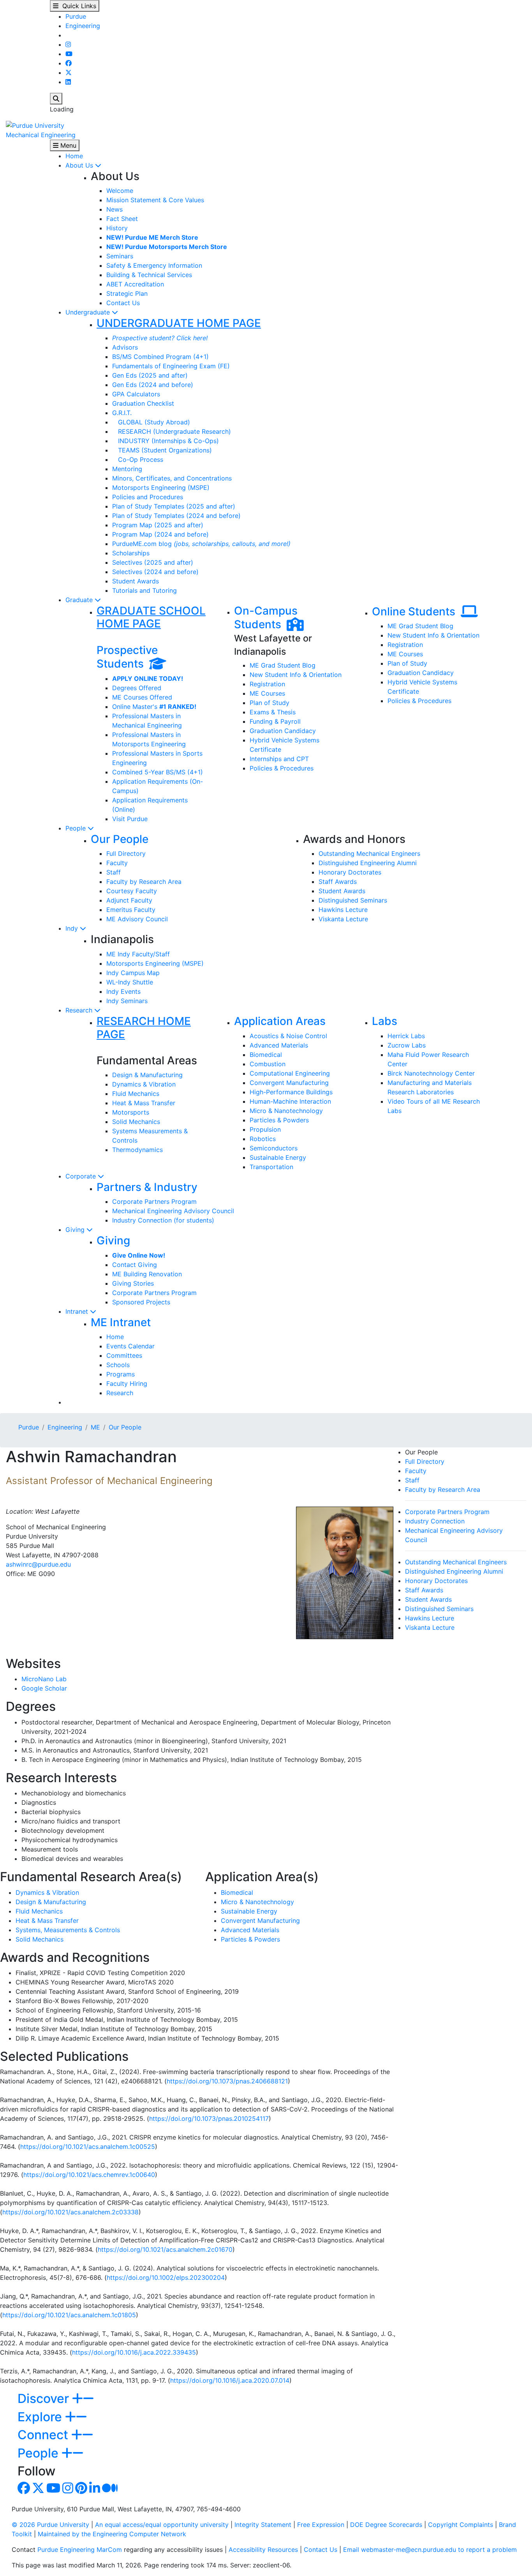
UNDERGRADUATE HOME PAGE (179, 323)
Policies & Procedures (282, 768)
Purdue (76, 16)
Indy (73, 928)
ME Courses (267, 693)
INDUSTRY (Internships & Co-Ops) (166, 441)
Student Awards (136, 581)
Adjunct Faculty (129, 900)
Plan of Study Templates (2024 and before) (176, 516)
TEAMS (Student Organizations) (162, 450)
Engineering (83, 26)
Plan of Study (270, 703)
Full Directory (126, 853)
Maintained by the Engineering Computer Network (112, 2534)
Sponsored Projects (141, 1302)
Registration (267, 684)
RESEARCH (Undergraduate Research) (172, 431)
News (115, 209)
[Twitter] (69, 72)
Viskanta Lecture (343, 919)
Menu (67, 145)
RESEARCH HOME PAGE (144, 1028)
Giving (76, 1230)
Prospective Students (127, 657)
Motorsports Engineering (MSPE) (161, 488)
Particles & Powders (279, 1120)
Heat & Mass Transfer (144, 1103)
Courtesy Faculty (132, 891)
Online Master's (154, 707)
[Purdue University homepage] (35, 125)
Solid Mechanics (136, 1122)
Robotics (263, 1139)
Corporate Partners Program (154, 1201)
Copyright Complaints (461, 2525)
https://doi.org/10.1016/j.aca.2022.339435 (134, 2352)
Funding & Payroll (275, 721)
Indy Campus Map (133, 973)
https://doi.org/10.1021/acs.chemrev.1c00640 (89, 2175)
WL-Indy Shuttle (130, 982)
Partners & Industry (147, 1187)
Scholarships (131, 553)
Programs (121, 1374)
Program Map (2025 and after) (158, 525)
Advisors (125, 347)
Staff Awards (338, 882)
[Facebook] (69, 63)
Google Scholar (44, 1688)
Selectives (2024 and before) (155, 572)
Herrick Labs (406, 1036)
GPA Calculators (136, 394)
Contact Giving (135, 1265)
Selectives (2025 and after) (153, 562)
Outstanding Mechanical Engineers (369, 853)
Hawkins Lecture (343, 910)
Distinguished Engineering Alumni (368, 863)
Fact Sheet (122, 219)
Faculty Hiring (127, 1383)
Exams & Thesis (273, 712)
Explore (41, 2417)
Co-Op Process (138, 459)
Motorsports (131, 1112)
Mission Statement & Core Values (155, 200)
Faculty (117, 863)
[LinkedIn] (68, 82)
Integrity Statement (263, 2525)
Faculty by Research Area (144, 882)
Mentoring (127, 469)
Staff (114, 872)
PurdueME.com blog (201, 544)
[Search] (56, 99)
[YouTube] (69, 54)
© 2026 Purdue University (50, 2525)
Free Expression (321, 2525)
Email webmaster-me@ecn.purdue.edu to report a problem (430, 2549)
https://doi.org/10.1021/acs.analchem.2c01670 (165, 2249)
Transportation (271, 1167)
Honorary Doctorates (350, 872)
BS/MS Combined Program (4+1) (160, 357)
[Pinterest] (81, 2490)
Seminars (120, 256)
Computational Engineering (290, 1073)
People (77, 828)
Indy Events (123, 991)
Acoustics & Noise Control (288, 1036)
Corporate (82, 1176)
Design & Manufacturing (147, 1075)
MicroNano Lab (44, 1679)
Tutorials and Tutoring (144, 590)
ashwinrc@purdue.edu (38, 1564)
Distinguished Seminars (353, 900)
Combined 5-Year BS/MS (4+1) (158, 772)
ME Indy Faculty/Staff (138, 954)
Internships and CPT (279, 759)
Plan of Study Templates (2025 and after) (174, 506)
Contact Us (123, 303)
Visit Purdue (130, 819)
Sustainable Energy (278, 1157)
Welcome (120, 191)
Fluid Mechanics (136, 1094)
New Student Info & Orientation (296, 675)
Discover (45, 2398)
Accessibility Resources (263, 2549)
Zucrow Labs (407, 1045)
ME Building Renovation (147, 1274)
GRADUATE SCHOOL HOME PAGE (151, 617)
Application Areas (280, 1021)
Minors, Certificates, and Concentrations (172, 478)
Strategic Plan (127, 293)
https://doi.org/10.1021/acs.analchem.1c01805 (69, 2315)
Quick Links (77, 6)
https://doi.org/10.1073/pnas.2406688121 (227, 2081)
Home (74, 156)
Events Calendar (130, 1346)
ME (95, 1427)
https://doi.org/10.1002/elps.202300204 (166, 2277)
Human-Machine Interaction (290, 1101)
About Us (80, 165)
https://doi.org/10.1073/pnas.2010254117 (209, 2118)
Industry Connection (435, 1521)
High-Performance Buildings (291, 1092)
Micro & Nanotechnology (286, 1111)
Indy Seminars (127, 1001)
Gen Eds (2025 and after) (150, 375)
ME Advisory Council (137, 919)
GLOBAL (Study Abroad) (151, 422)
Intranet (78, 1311)
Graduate (80, 600)
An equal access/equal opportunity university (162, 2525)
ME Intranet (121, 1322)
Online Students (416, 611)
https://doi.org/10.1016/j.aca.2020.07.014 (230, 2380)
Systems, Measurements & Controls (68, 1930)
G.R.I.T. (122, 413)
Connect (44, 2435)
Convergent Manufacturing (289, 1083)
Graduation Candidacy (283, 731)
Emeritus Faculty (131, 910)
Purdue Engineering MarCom (80, 2549)
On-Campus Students (266, 618)
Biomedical (266, 1055)
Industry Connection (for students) (163, 1220)
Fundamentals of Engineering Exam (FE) (171, 366)
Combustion (268, 1064)
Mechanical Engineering (41, 135)
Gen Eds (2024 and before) (153, 385)
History (117, 228)
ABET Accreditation (135, 284)
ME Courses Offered (142, 697)
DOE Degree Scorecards (386, 2525)
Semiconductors (274, 1148)
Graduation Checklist (143, 403)
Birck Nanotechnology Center (431, 1073)
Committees (124, 1355)
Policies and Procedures (148, 497)
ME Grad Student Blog (283, 665)
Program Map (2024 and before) (160, 534)
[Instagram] (68, 44)
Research (80, 1010)
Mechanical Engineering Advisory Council (173, 1211)
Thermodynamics (137, 1150)
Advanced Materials (279, 1045)
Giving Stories (133, 1283)
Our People (120, 839)
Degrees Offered (137, 688)
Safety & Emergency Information (154, 265)
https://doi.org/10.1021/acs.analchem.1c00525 (88, 2147)
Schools (118, 1365)
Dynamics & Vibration (144, 1084)
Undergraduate (89, 312)
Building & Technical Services (149, 275)
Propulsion (265, 1129)
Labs (385, 1021)
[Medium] (110, 2490)
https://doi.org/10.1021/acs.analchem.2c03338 (70, 2212)
